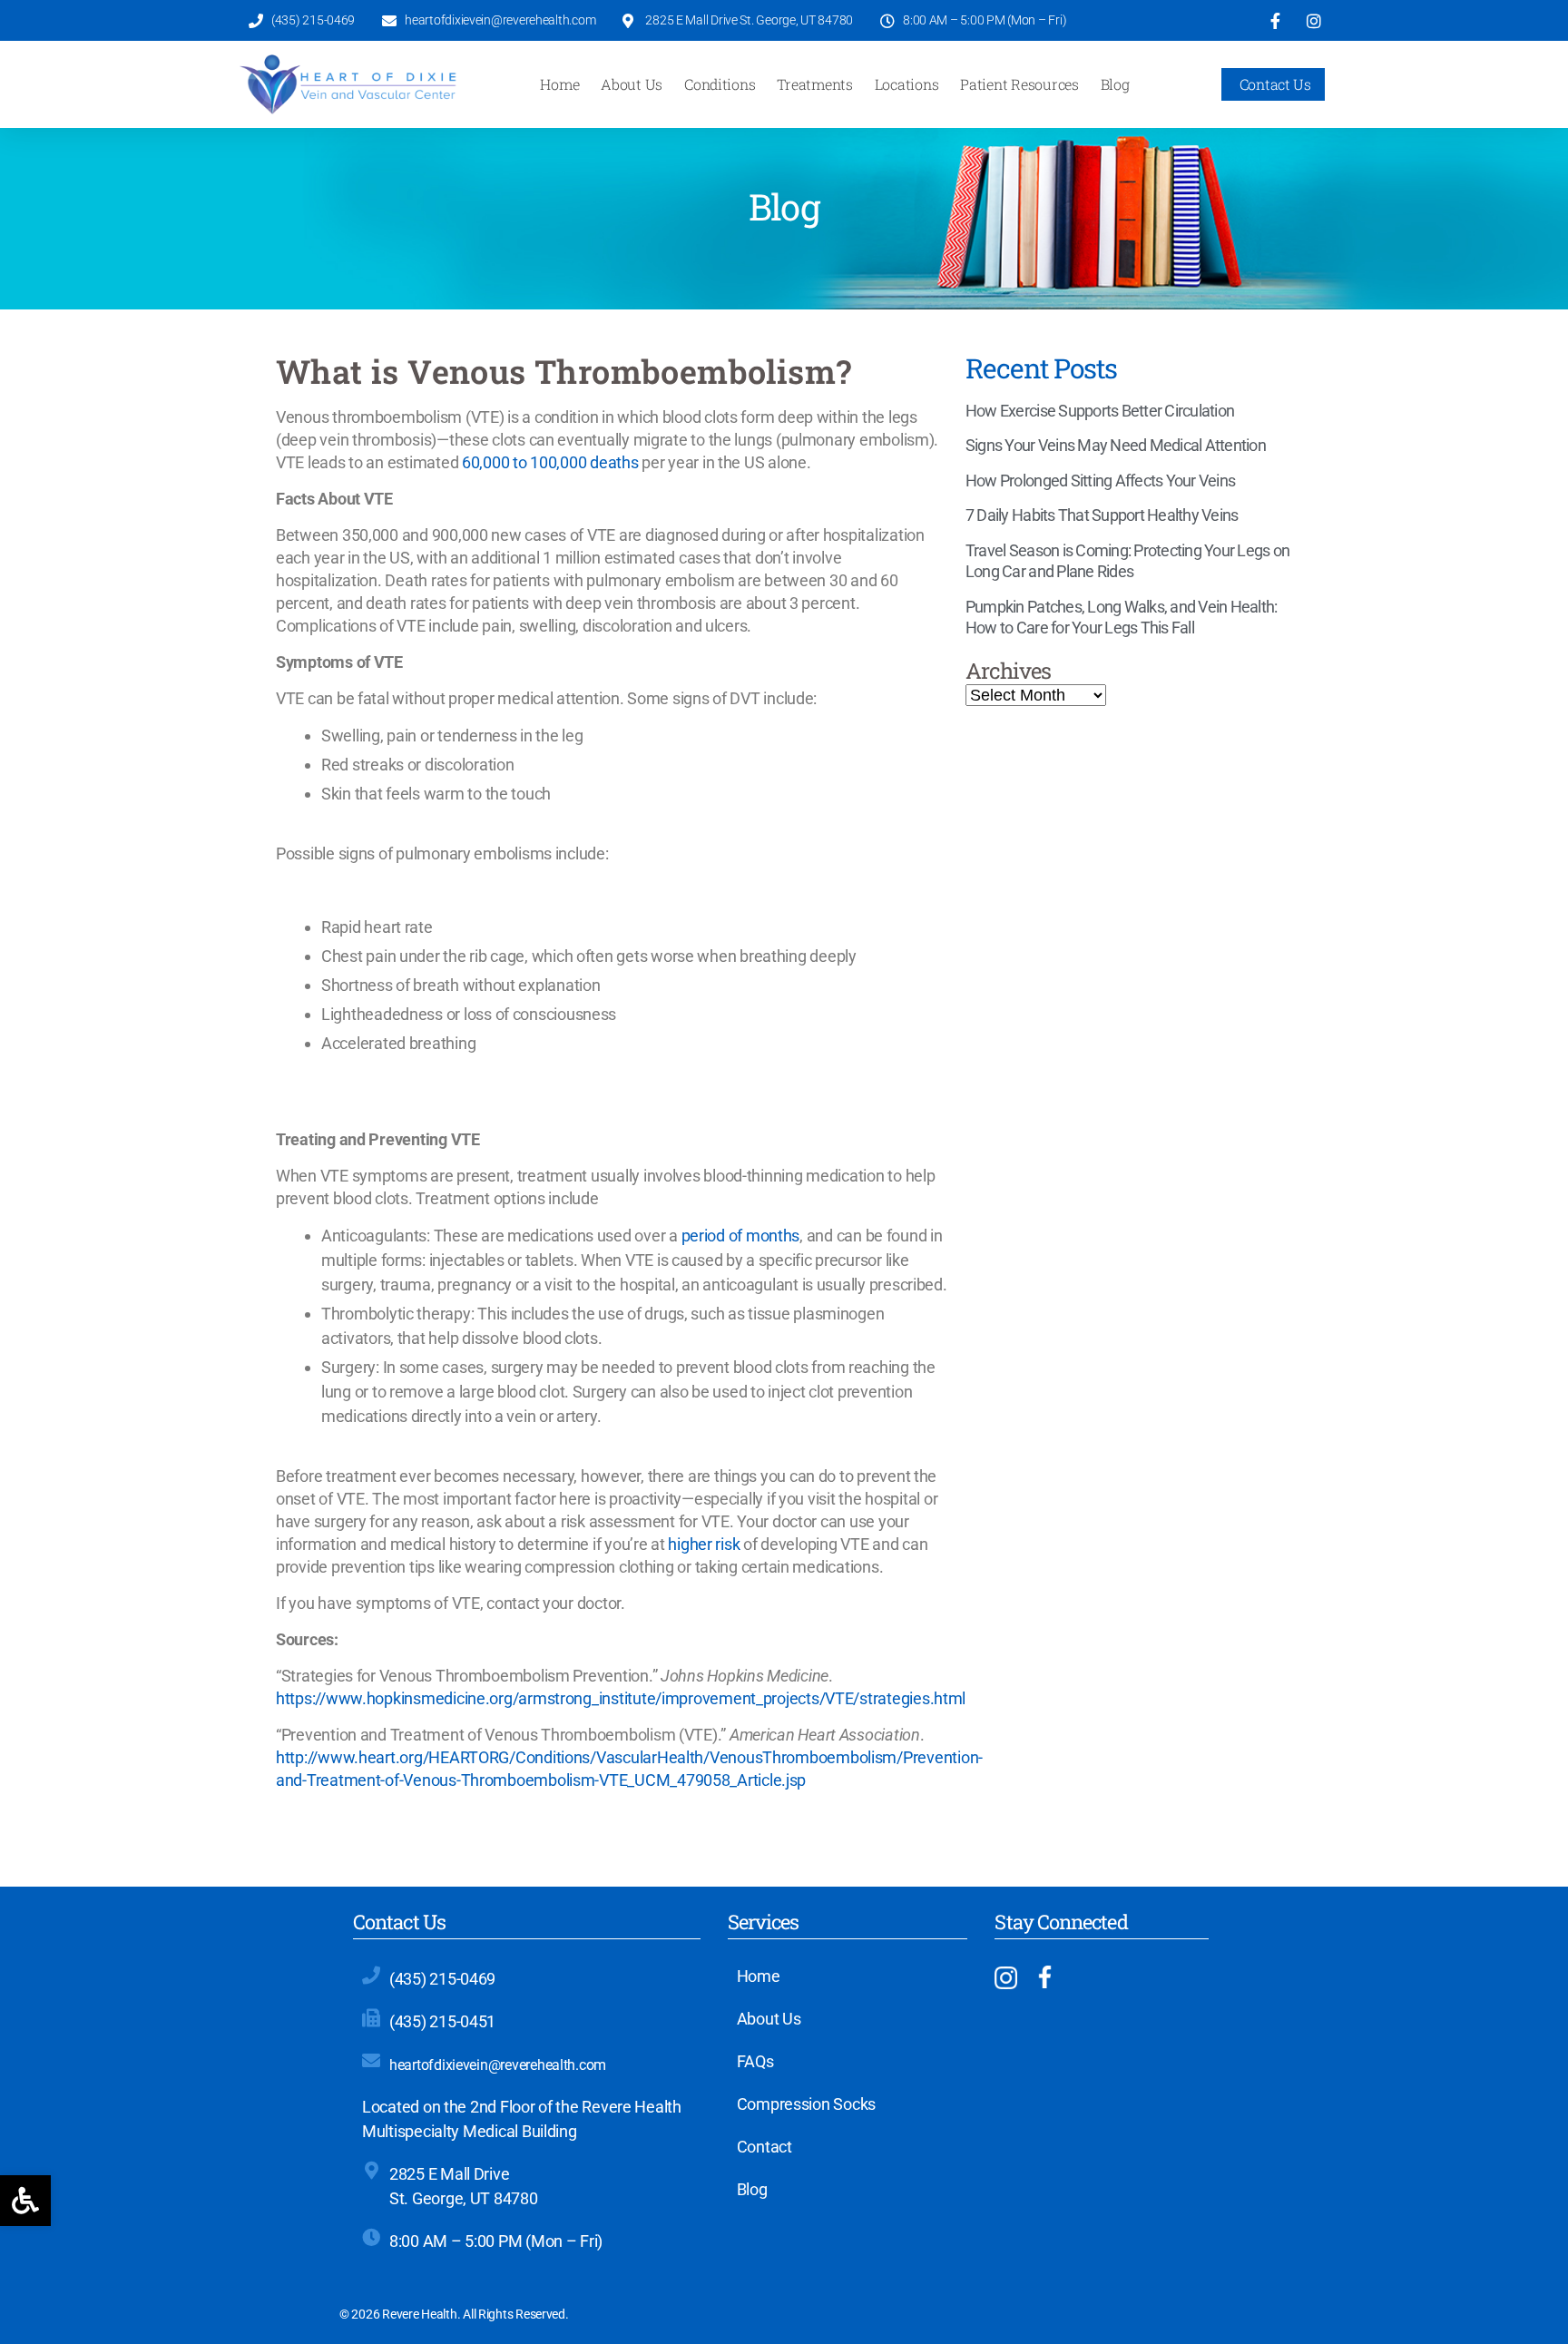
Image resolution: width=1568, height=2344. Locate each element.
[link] (25, 2201)
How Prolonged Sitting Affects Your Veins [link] (1100, 481)
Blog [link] (1115, 84)
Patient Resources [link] (1019, 84)
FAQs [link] (755, 2062)
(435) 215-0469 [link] (442, 1979)
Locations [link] (907, 84)
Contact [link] (764, 2147)
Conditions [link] (720, 84)
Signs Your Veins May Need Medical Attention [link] (1116, 445)
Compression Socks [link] (806, 2104)
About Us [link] (632, 84)
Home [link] (559, 84)
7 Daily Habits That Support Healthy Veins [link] (1102, 515)
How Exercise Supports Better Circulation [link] (1100, 411)
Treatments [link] (814, 84)
